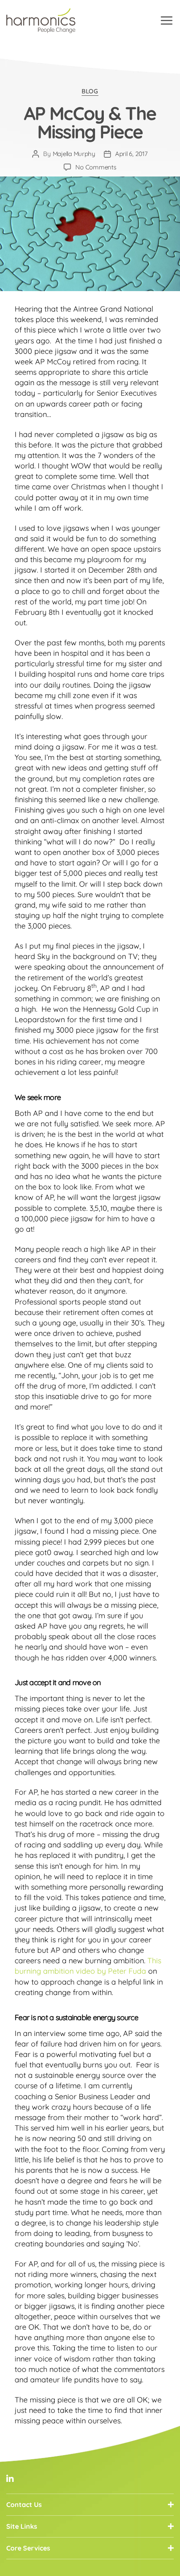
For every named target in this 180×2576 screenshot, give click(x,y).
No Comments (96, 167)
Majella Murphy (74, 154)
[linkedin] (10, 2479)
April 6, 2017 (131, 154)
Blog (90, 91)
